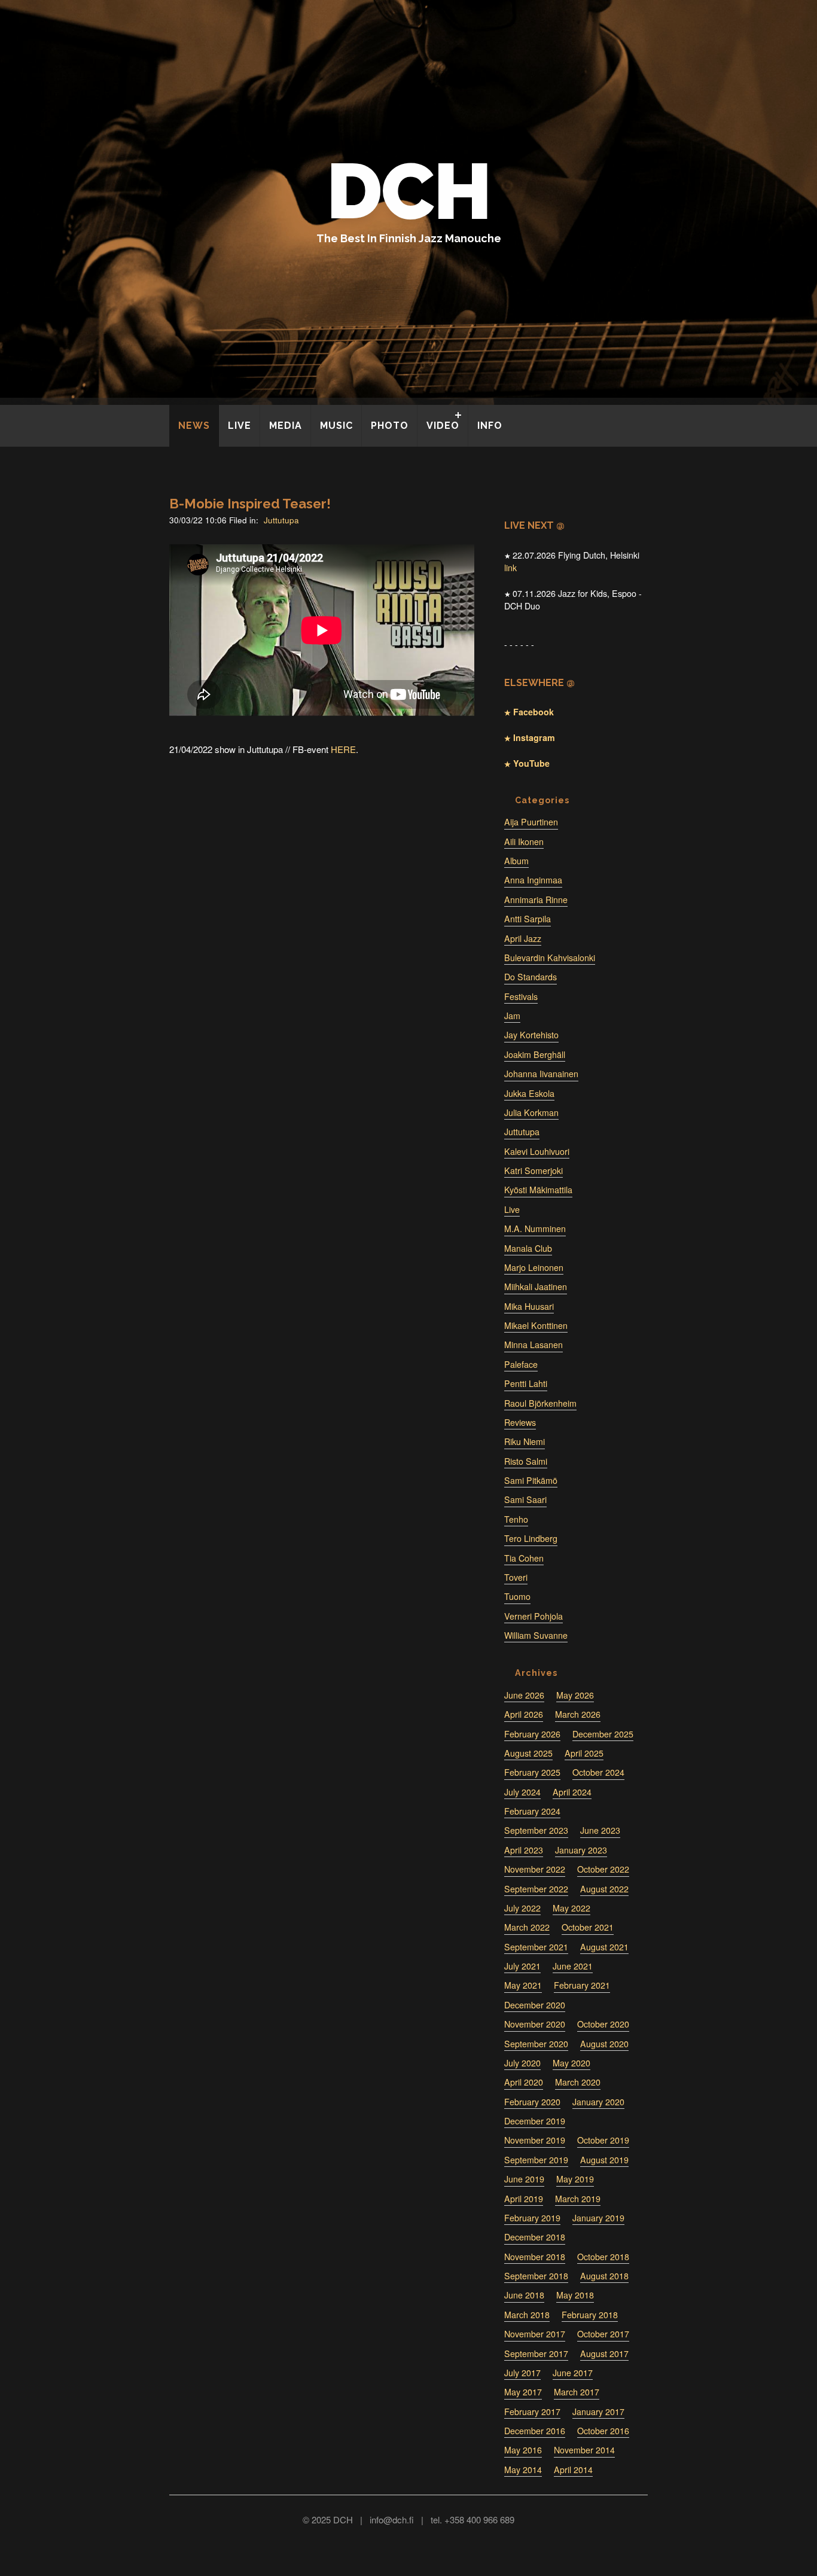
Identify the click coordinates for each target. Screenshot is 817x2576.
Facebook (532, 712)
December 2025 (603, 1734)
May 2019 (575, 2179)
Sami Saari (525, 1499)
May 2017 (523, 2392)
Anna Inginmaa (533, 880)
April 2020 (524, 2082)
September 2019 (536, 2160)
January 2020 (598, 2102)
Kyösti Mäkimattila (538, 1190)
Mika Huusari (529, 1306)
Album (516, 861)
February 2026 (532, 1734)
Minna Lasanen (534, 1345)
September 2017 (536, 2354)
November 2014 (584, 2450)
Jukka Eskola (529, 1093)
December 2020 (535, 2005)
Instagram (533, 737)
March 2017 (577, 2392)
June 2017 (573, 2373)
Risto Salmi (526, 1461)
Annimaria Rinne (536, 900)
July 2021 (522, 1966)
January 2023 (581, 1850)
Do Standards (531, 977)
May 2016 (523, 2450)
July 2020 (522, 2063)
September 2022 (536, 1889)
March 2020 (578, 2082)
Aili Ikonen (524, 842)
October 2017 (603, 2334)
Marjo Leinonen (534, 1267)
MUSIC (336, 426)
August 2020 (604, 2044)
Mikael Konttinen (536, 1325)
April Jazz (523, 938)
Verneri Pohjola (534, 1616)
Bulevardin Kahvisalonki (550, 958)
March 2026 (578, 1714)
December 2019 (535, 2121)
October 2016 (603, 2431)
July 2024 (522, 1792)
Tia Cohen (524, 1558)
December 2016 (535, 2431)
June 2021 (573, 1966)
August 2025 (528, 1753)
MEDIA (286, 426)
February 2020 (532, 2102)
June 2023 (600, 1830)
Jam (512, 1016)
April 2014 (573, 2470)
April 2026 (524, 1714)
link (510, 568)
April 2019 (524, 2199)
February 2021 (582, 1985)
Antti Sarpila (528, 919)
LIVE (240, 426)
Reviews (520, 1422)
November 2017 (535, 2334)
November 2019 (535, 2140)
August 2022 (604, 1889)
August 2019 (604, 2160)
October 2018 (603, 2257)
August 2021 (604, 1947)
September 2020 (536, 2044)
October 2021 (588, 1927)
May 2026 (575, 1695)
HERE (343, 749)
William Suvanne (536, 1635)
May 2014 (523, 2470)
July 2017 (522, 2373)
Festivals (521, 996)
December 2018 (535, 2237)
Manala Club (528, 1248)
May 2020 (571, 2063)
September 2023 (536, 1830)
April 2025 (584, 1753)
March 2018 (527, 2315)
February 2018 (590, 2315)
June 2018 (524, 2295)
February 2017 (532, 2412)
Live (512, 1209)
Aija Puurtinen (531, 822)
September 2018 (536, 2276)
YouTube (530, 763)
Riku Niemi (525, 1441)
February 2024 (532, 1811)
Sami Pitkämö (531, 1480)
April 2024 (572, 1792)
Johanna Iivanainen (541, 1074)
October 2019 (603, 2140)
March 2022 (527, 1927)
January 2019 (598, 2218)
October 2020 (603, 2024)
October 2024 (598, 1772)
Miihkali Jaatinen (536, 1287)
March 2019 (578, 2199)
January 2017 (598, 2412)
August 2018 (604, 2276)
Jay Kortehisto (531, 1035)
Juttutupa (281, 520)
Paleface (521, 1364)
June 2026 (524, 1695)
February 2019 (532, 2218)
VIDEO (443, 426)
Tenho (516, 1519)
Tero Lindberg (531, 1538)
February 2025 (532, 1772)
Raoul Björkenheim (540, 1403)
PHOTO (390, 426)
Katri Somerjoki (534, 1170)
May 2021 (523, 1985)
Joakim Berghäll (535, 1054)
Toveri (516, 1577)
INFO (490, 426)
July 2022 (522, 1908)
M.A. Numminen (535, 1228)
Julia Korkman (531, 1112)
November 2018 (535, 2257)
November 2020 (535, 2024)
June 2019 (524, 2179)
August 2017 (604, 2354)
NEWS (194, 426)
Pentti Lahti (526, 1383)
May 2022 (571, 1908)
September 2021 (536, 1947)
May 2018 (575, 2295)
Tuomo (517, 1596)
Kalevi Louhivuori (537, 1151)
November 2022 (535, 1869)
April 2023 (524, 1850)
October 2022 (603, 1869)
